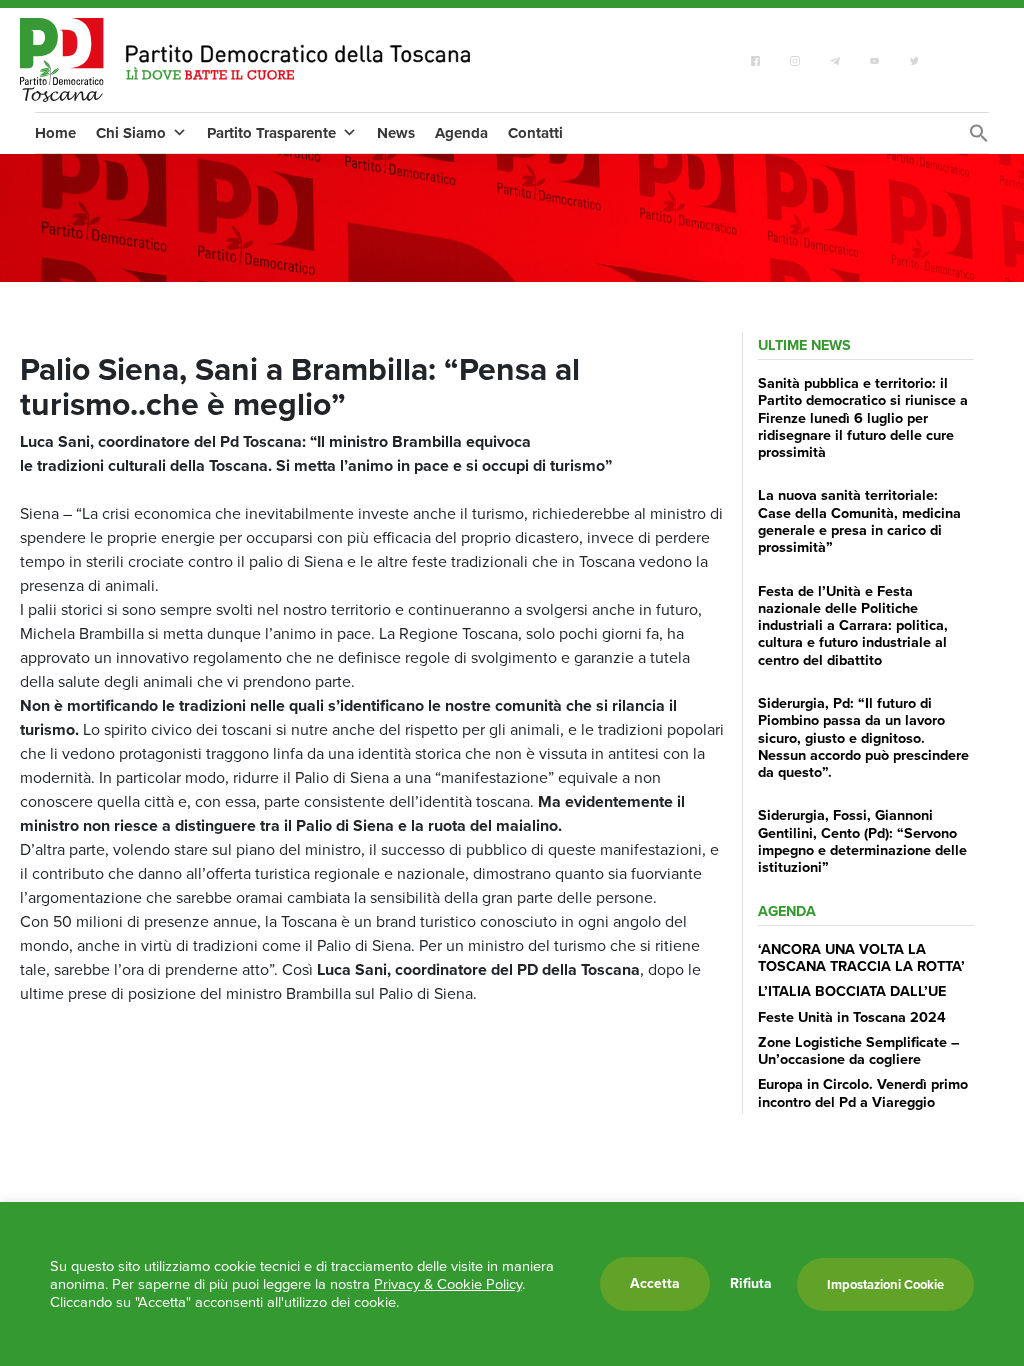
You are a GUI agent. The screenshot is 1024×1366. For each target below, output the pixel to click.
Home (55, 133)
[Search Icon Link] (979, 138)
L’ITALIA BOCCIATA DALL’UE (852, 991)
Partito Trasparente (271, 133)
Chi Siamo (131, 133)
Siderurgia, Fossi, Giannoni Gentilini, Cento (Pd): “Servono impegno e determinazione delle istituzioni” (862, 841)
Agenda (461, 133)
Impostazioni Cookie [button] (885, 1284)
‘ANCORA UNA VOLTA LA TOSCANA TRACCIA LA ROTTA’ (861, 957)
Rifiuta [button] (751, 1284)
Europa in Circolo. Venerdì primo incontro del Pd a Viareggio (863, 1092)
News (396, 133)
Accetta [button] (655, 1283)
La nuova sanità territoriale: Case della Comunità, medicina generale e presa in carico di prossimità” (859, 521)
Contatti (535, 133)
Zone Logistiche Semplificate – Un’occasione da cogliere (859, 1050)
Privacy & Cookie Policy (448, 1284)
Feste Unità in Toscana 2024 (852, 1017)
